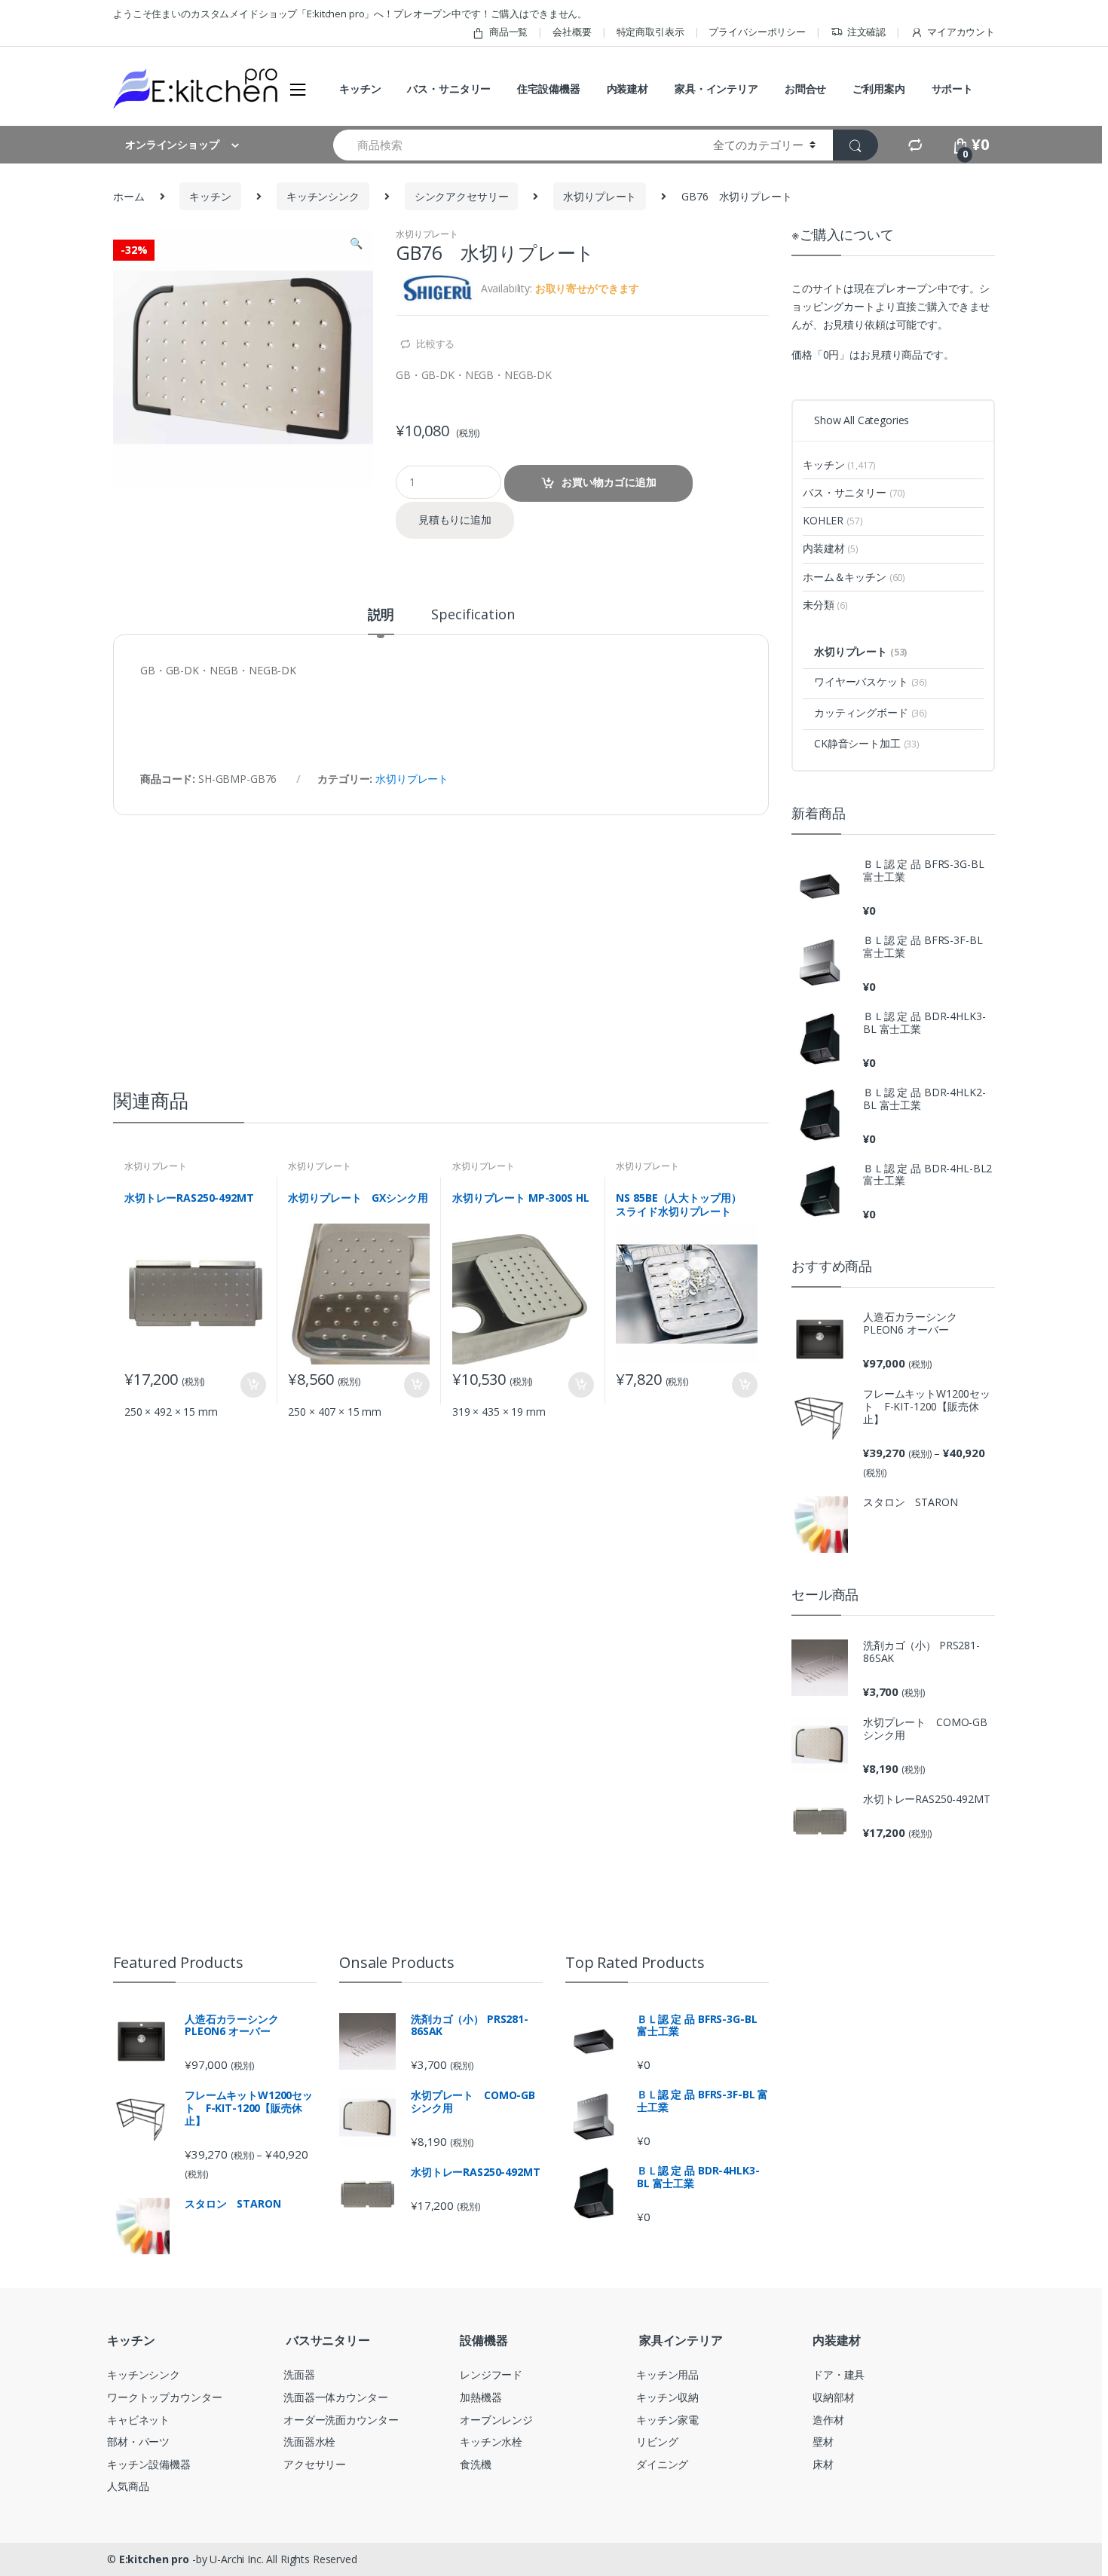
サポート (952, 89)
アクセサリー (315, 2464)
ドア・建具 (839, 2374)
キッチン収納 (667, 2397)
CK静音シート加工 (867, 743)
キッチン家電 (667, 2420)
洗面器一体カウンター (336, 2397)
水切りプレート (600, 196)
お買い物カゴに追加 (609, 482)
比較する (435, 344)
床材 (823, 2464)
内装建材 (627, 89)
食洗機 (476, 2464)
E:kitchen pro (154, 2559)
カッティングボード (871, 712)
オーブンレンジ (496, 2420)
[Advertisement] (441, 928)
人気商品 (128, 2486)
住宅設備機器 (548, 89)
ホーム (129, 196)
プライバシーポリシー (757, 32)
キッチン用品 (667, 2374)
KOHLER (833, 520)
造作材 (828, 2420)
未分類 (825, 605)
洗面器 (299, 2374)
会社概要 (572, 32)
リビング (657, 2442)
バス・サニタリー (449, 89)
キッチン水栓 (491, 2442)
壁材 (823, 2442)
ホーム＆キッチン (854, 577)
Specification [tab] (473, 615)
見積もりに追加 (455, 519)
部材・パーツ (138, 2442)
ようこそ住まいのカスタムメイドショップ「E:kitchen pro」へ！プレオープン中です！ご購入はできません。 (350, 14)
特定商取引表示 (650, 32)
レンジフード (491, 2374)
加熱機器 (481, 2397)
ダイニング (662, 2464)
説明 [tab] (381, 615)
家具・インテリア (716, 89)
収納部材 (833, 2397)
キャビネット (138, 2420)
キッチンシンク (323, 196)
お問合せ (805, 89)
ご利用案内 (878, 89)
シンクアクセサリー (462, 196)
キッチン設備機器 (149, 2464)
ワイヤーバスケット (871, 681)
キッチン (360, 89)
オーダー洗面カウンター (341, 2420)
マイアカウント (961, 32)
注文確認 (866, 32)
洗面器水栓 (309, 2442)
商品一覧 (508, 32)
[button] (356, 245)
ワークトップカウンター (164, 2397)
